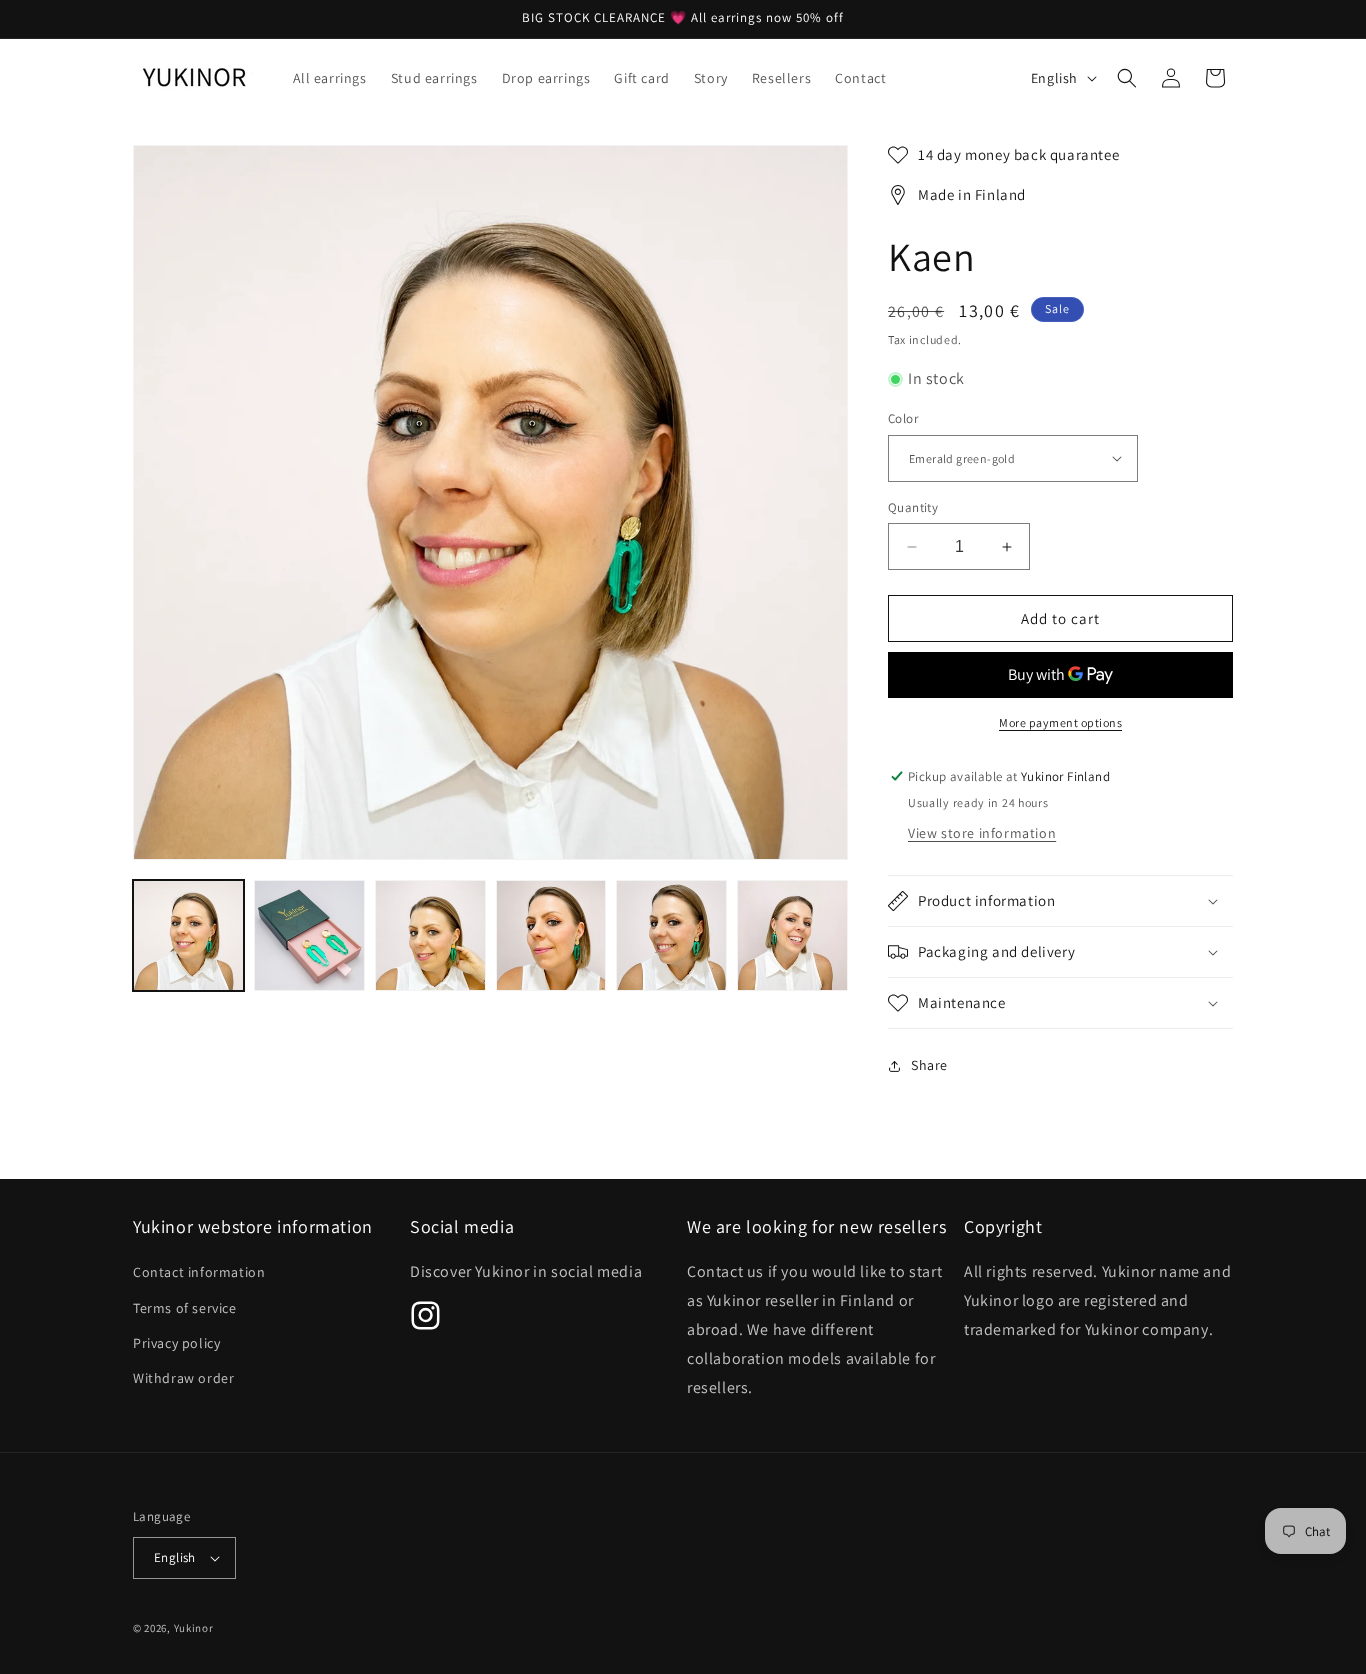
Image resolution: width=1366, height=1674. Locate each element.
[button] (1127, 78)
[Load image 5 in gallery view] (671, 935)
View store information (982, 833)
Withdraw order (183, 1378)
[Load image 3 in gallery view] (430, 935)
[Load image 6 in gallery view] (792, 935)
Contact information (199, 1272)
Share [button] (929, 1065)
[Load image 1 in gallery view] (188, 935)
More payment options (1060, 722)
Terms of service (185, 1308)
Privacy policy (176, 1343)
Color (903, 418)
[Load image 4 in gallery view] (551, 935)
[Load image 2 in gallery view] (309, 935)
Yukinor (194, 1628)
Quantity (913, 507)
